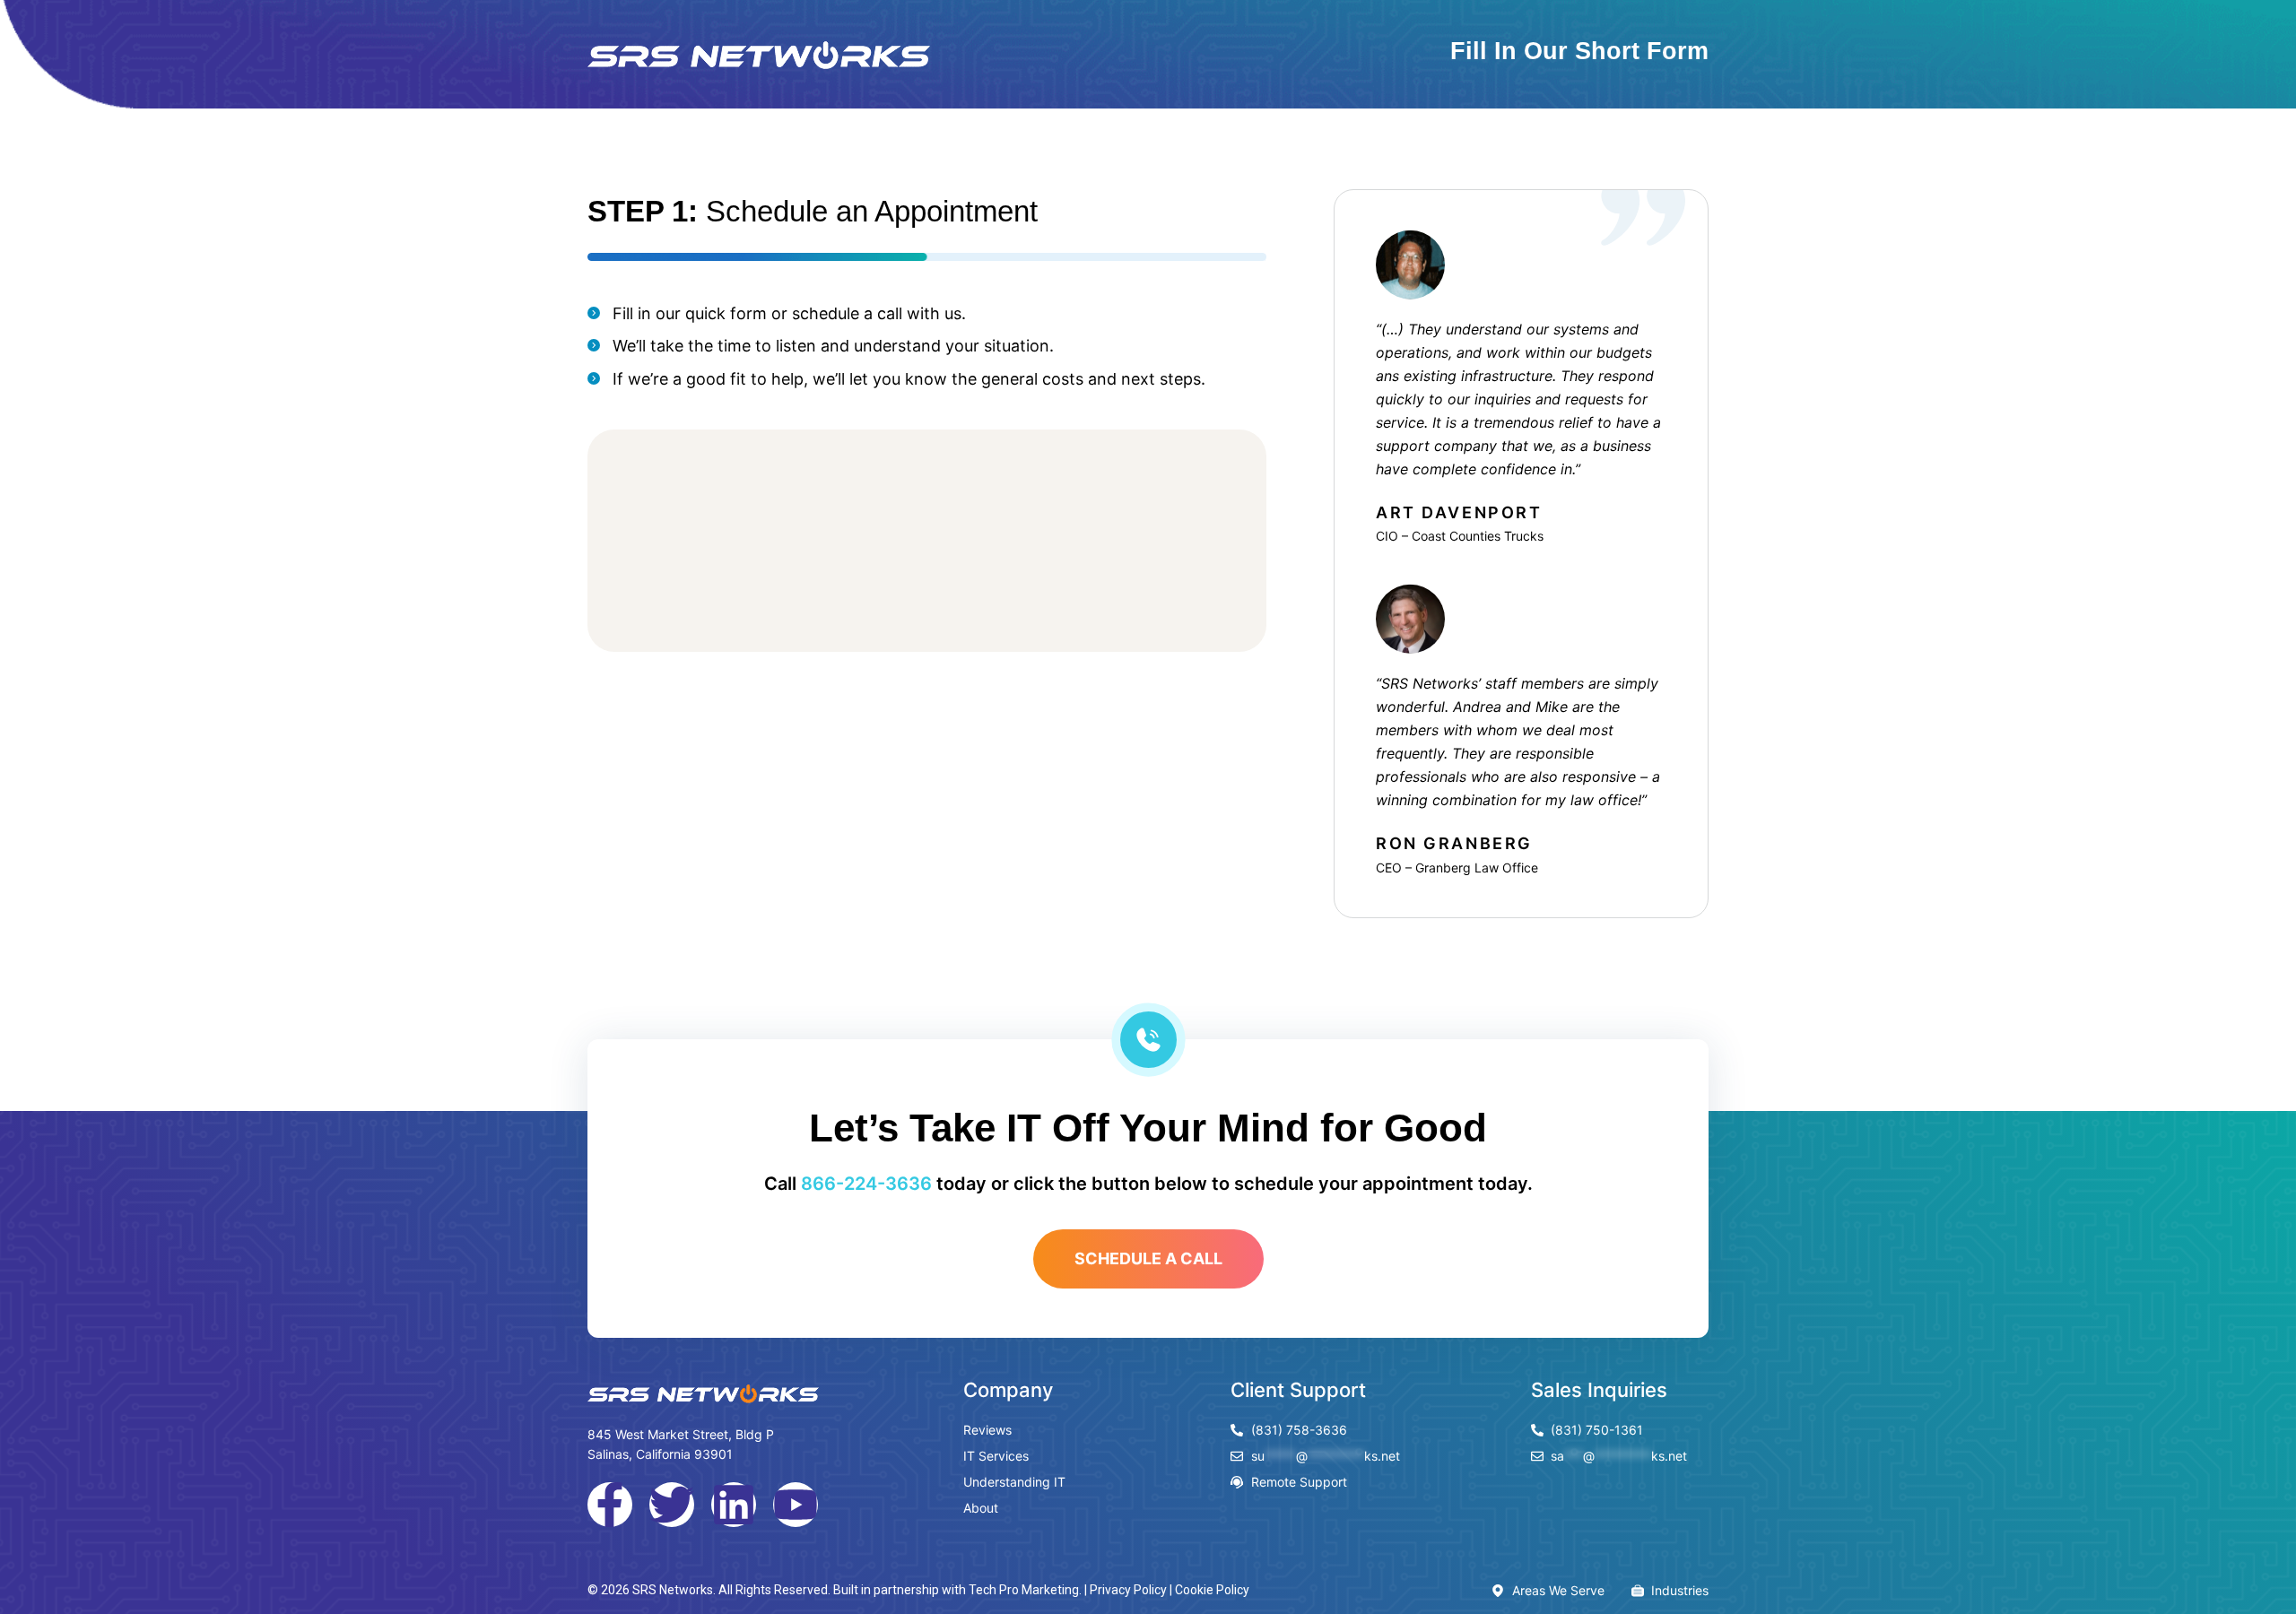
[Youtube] (796, 1505)
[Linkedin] (734, 1505)
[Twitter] (672, 1505)
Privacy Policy (1128, 1590)
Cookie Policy (1212, 1590)
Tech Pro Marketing (1024, 1590)
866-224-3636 (866, 1184)
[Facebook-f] (610, 1505)
